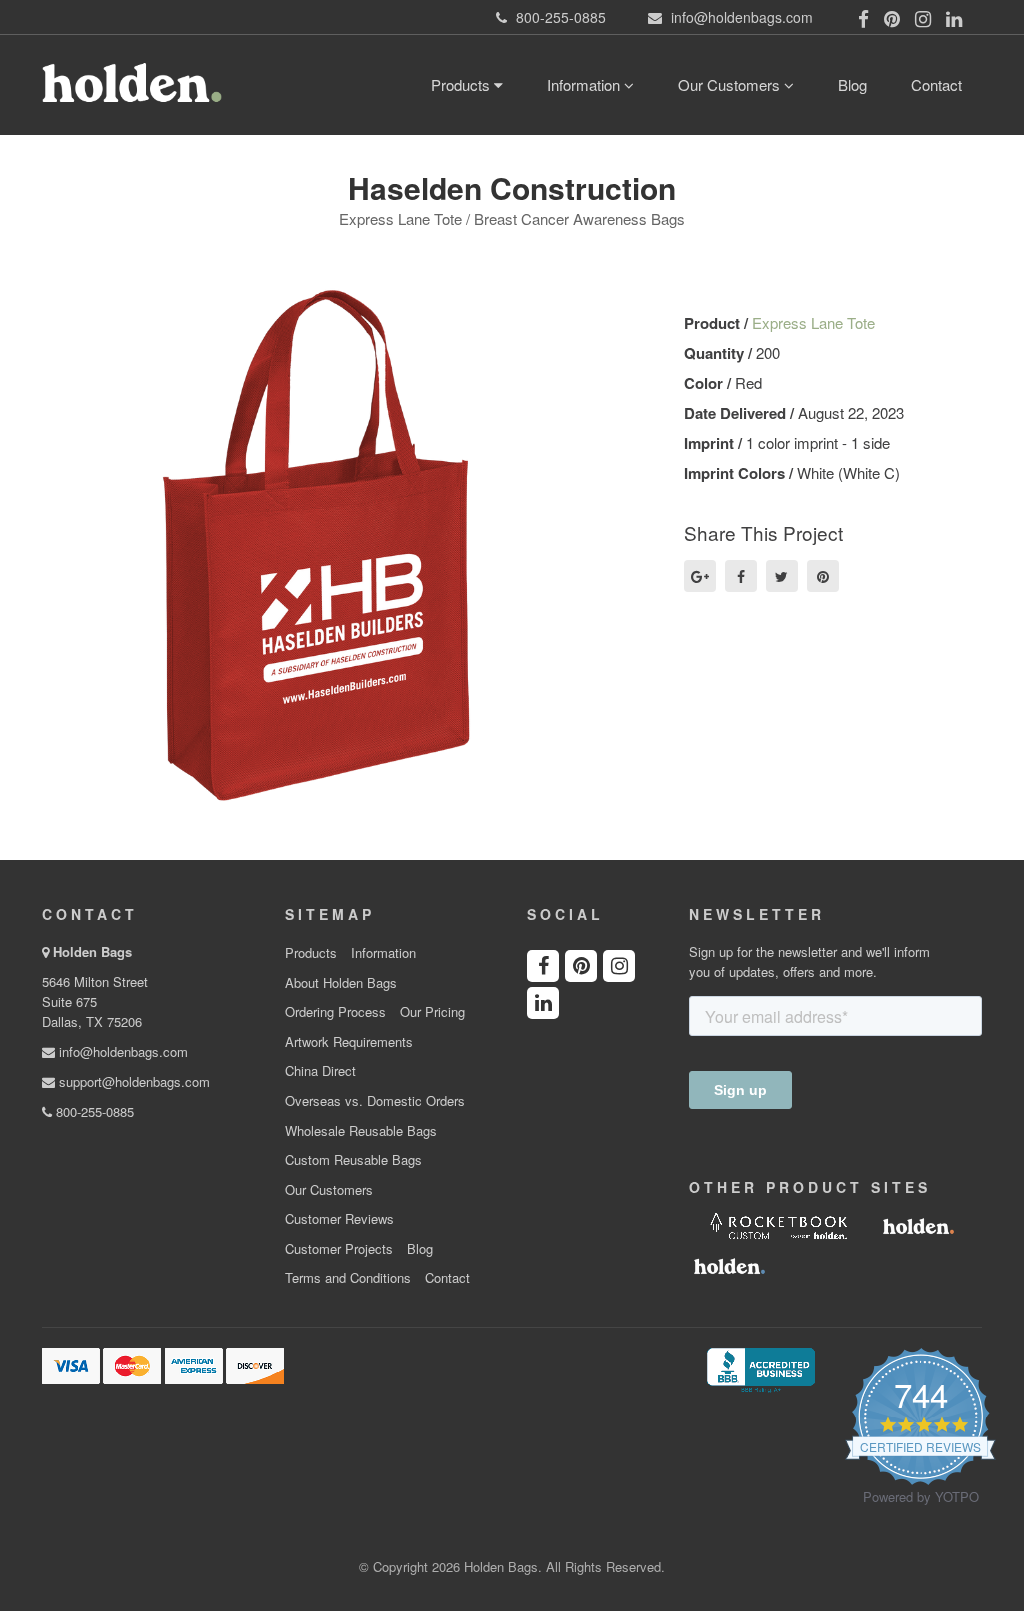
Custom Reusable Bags (353, 1160)
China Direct (320, 1071)
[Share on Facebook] (741, 576)
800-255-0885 (93, 1111)
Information (585, 84)
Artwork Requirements (349, 1042)
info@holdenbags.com (121, 1051)
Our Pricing (432, 1012)
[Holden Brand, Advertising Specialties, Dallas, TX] (761, 1368)
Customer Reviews (339, 1219)
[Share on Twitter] (782, 576)
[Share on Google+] (700, 576)
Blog (852, 84)
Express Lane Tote (813, 322)
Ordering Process (335, 1012)
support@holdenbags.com (132, 1081)
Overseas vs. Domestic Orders (375, 1101)
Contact (936, 84)
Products (462, 84)
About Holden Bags (341, 983)
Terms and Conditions (348, 1278)
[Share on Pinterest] (823, 576)
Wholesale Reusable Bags (361, 1131)
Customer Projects (339, 1249)
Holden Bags (92, 951)
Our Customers (731, 84)
